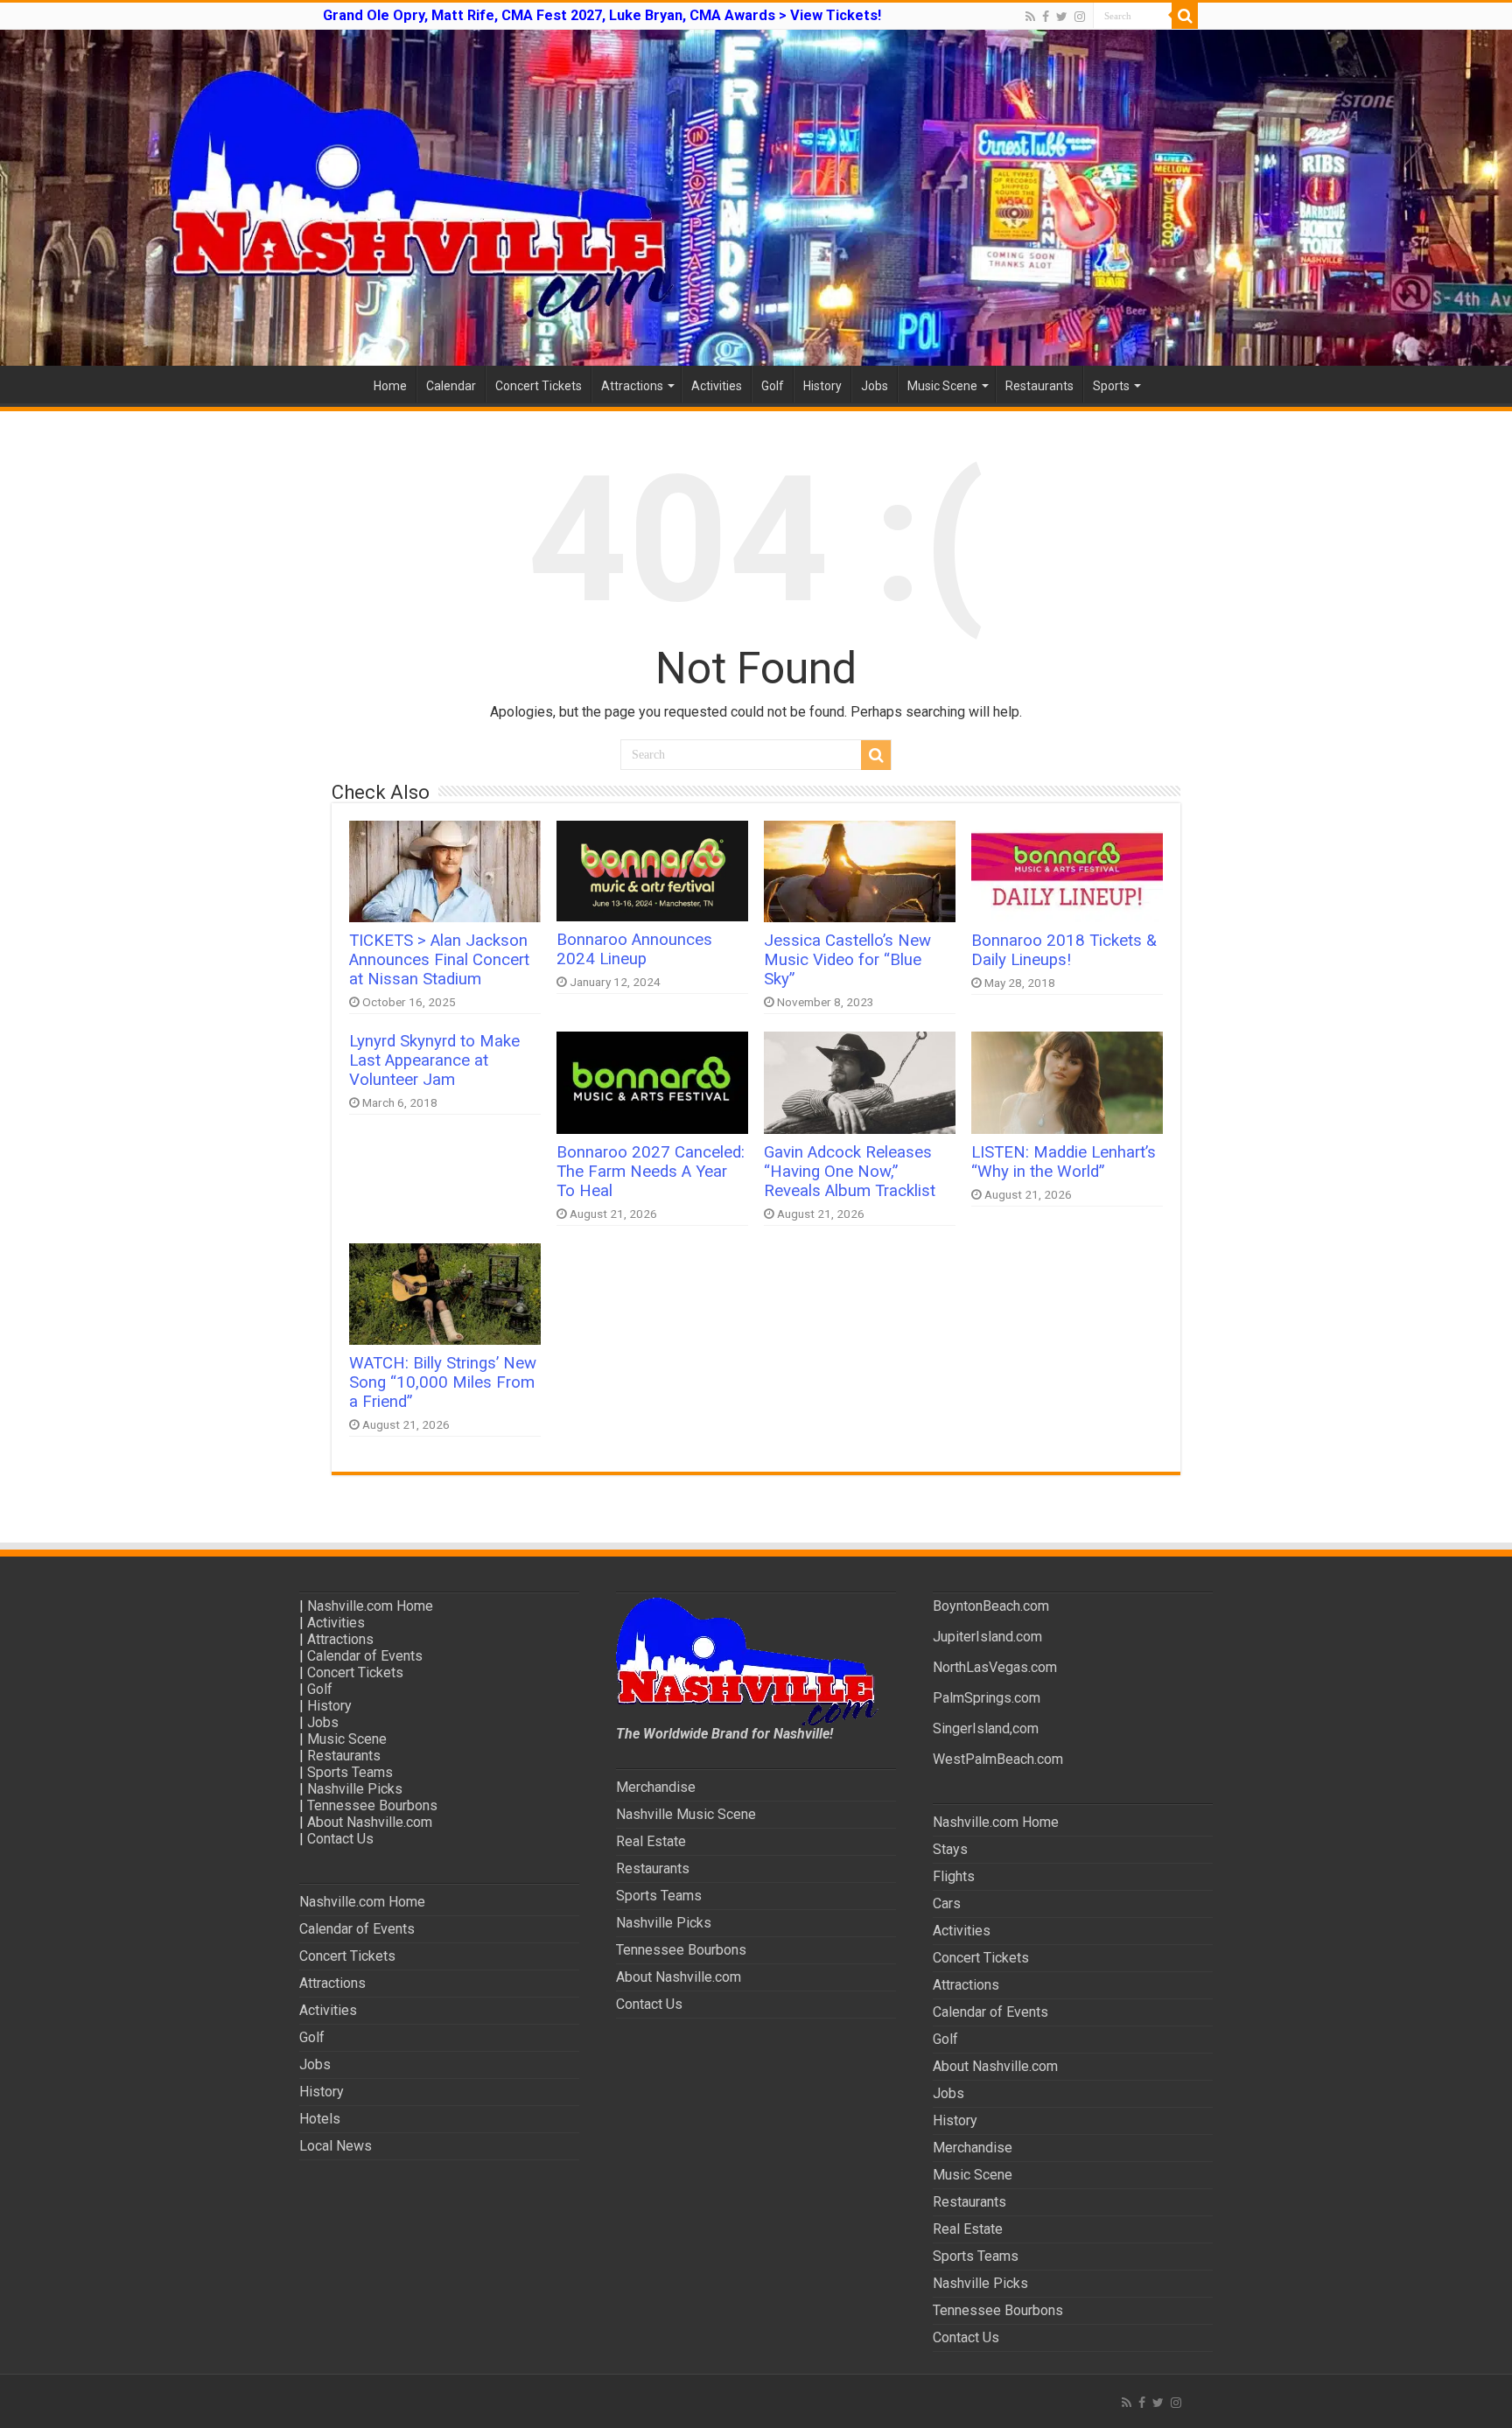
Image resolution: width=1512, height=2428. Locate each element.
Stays (950, 1849)
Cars (947, 1903)
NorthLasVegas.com (995, 1667)
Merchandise (656, 1787)
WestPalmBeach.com (998, 1759)
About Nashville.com (370, 1822)
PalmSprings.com (987, 1698)
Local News (336, 2146)
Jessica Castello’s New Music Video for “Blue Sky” (847, 960)
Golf (773, 386)
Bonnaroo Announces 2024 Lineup (634, 949)
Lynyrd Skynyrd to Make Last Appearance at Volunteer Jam (434, 1060)
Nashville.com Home (370, 1606)
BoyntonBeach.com (991, 1606)
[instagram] (1080, 17)
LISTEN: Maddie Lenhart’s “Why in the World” (1064, 1162)
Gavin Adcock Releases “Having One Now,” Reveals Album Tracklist (850, 1172)
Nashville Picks (355, 1789)
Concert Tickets (539, 386)
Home (390, 386)
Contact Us (340, 1839)
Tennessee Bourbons (372, 1805)
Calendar (451, 386)
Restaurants (1039, 386)
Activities (717, 386)
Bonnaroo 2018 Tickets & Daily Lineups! (1064, 950)
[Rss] (1030, 17)
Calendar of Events (365, 1656)
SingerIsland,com (986, 1728)
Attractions (632, 386)
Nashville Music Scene (686, 1814)
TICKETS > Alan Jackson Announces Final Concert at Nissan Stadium (439, 960)
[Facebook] (1046, 17)
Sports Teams (350, 1772)
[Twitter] (1062, 17)
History (822, 386)
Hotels (320, 2119)
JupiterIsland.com (987, 1637)
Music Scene (942, 386)
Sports (1111, 386)
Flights (954, 1876)
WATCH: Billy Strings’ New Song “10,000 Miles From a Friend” (443, 1382)
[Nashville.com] (756, 198)
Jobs (875, 386)
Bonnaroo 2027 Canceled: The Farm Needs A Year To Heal (651, 1172)
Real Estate (651, 1841)
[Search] (1185, 16)
